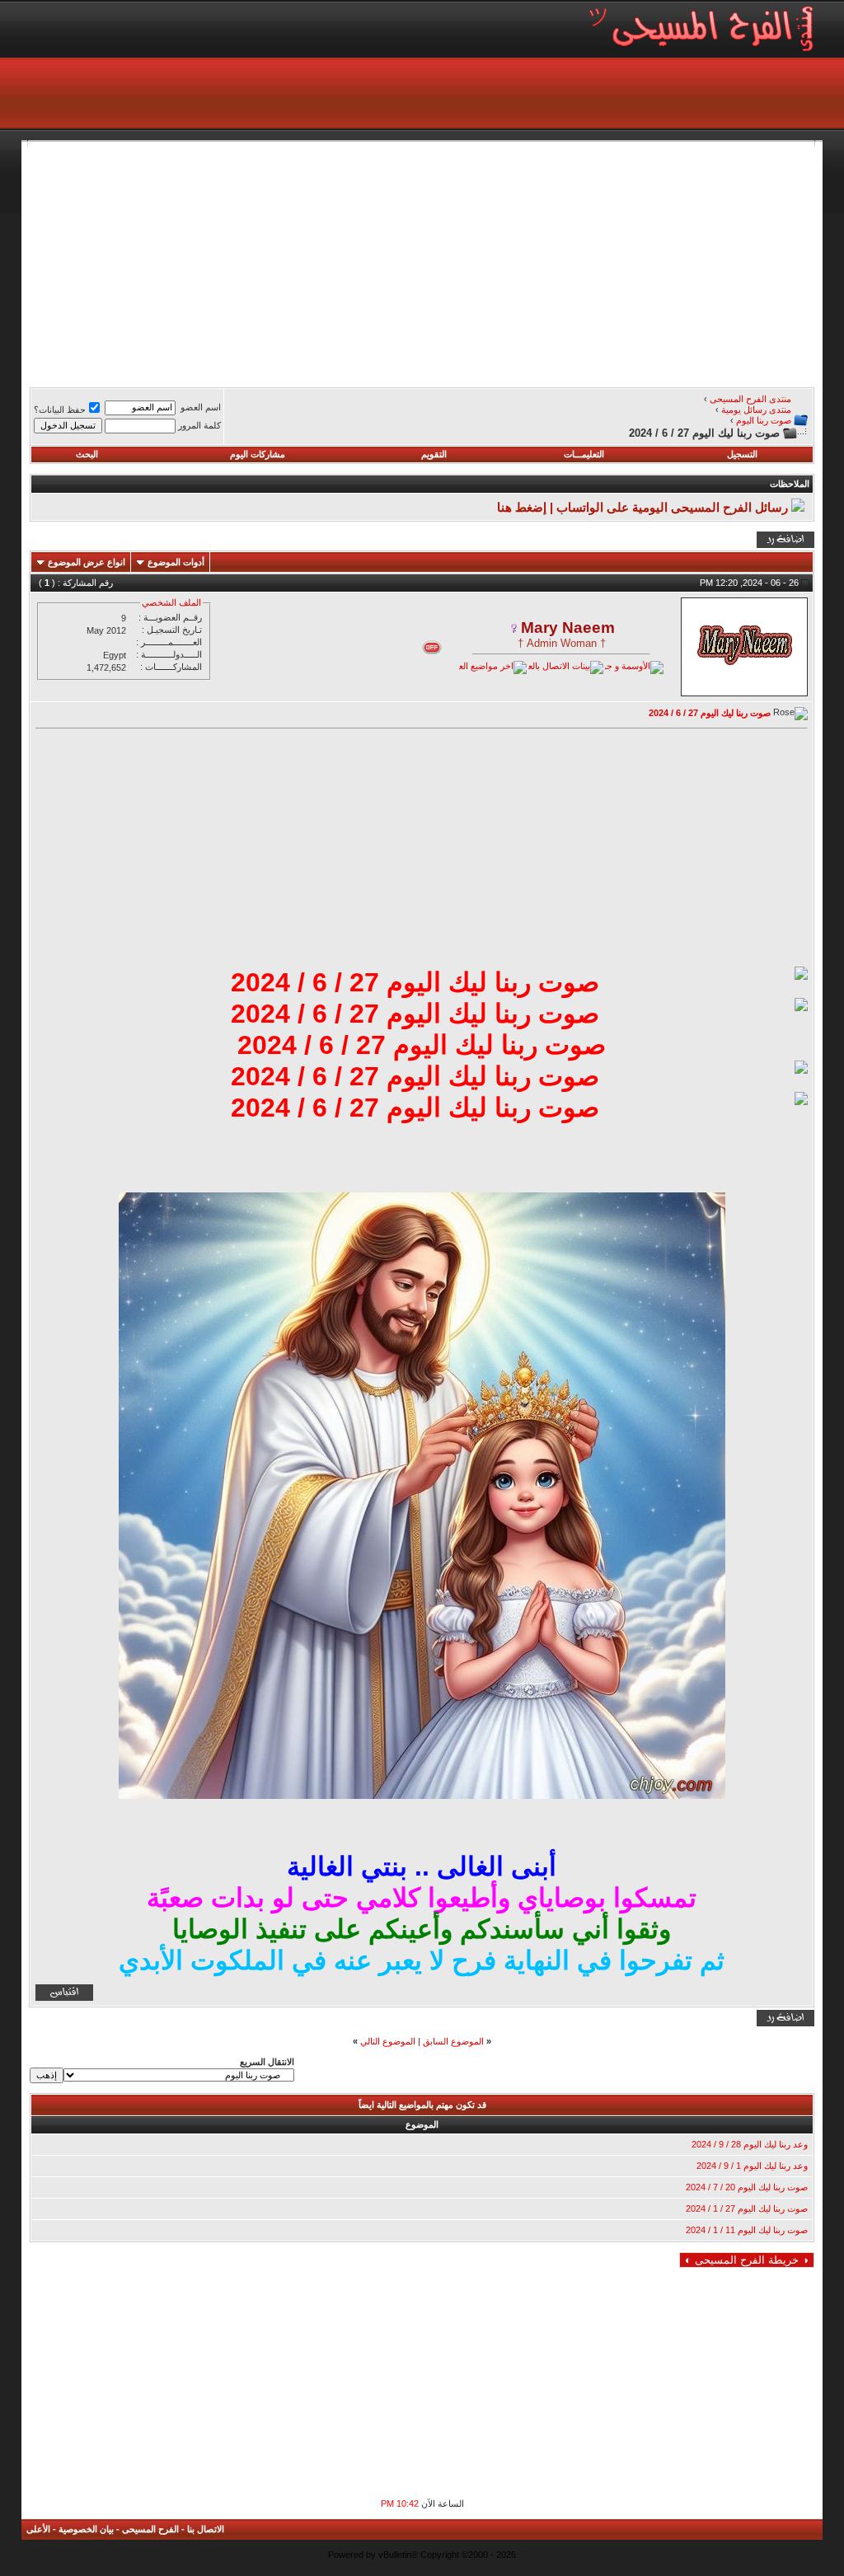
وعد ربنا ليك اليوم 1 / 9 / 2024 (752, 2166)
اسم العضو (201, 407)
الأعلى (38, 2529)
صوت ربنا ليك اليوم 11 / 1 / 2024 (747, 2230)
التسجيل (742, 454)
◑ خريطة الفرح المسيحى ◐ (747, 2260)
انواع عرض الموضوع (87, 562)
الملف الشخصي (171, 602)
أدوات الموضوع (176, 562)
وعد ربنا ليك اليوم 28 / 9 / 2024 (750, 2144)
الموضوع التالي (388, 2041)
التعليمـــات (584, 454)
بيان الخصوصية (86, 2529)
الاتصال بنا (206, 2529)
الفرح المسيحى (150, 2529)
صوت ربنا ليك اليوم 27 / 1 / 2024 (747, 2208)
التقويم (434, 454)
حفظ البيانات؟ (60, 410)
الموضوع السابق (453, 2041)
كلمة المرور (199, 425)
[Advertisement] (422, 262)
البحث (87, 454)
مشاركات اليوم (258, 454)
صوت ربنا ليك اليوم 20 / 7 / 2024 (747, 2187)
